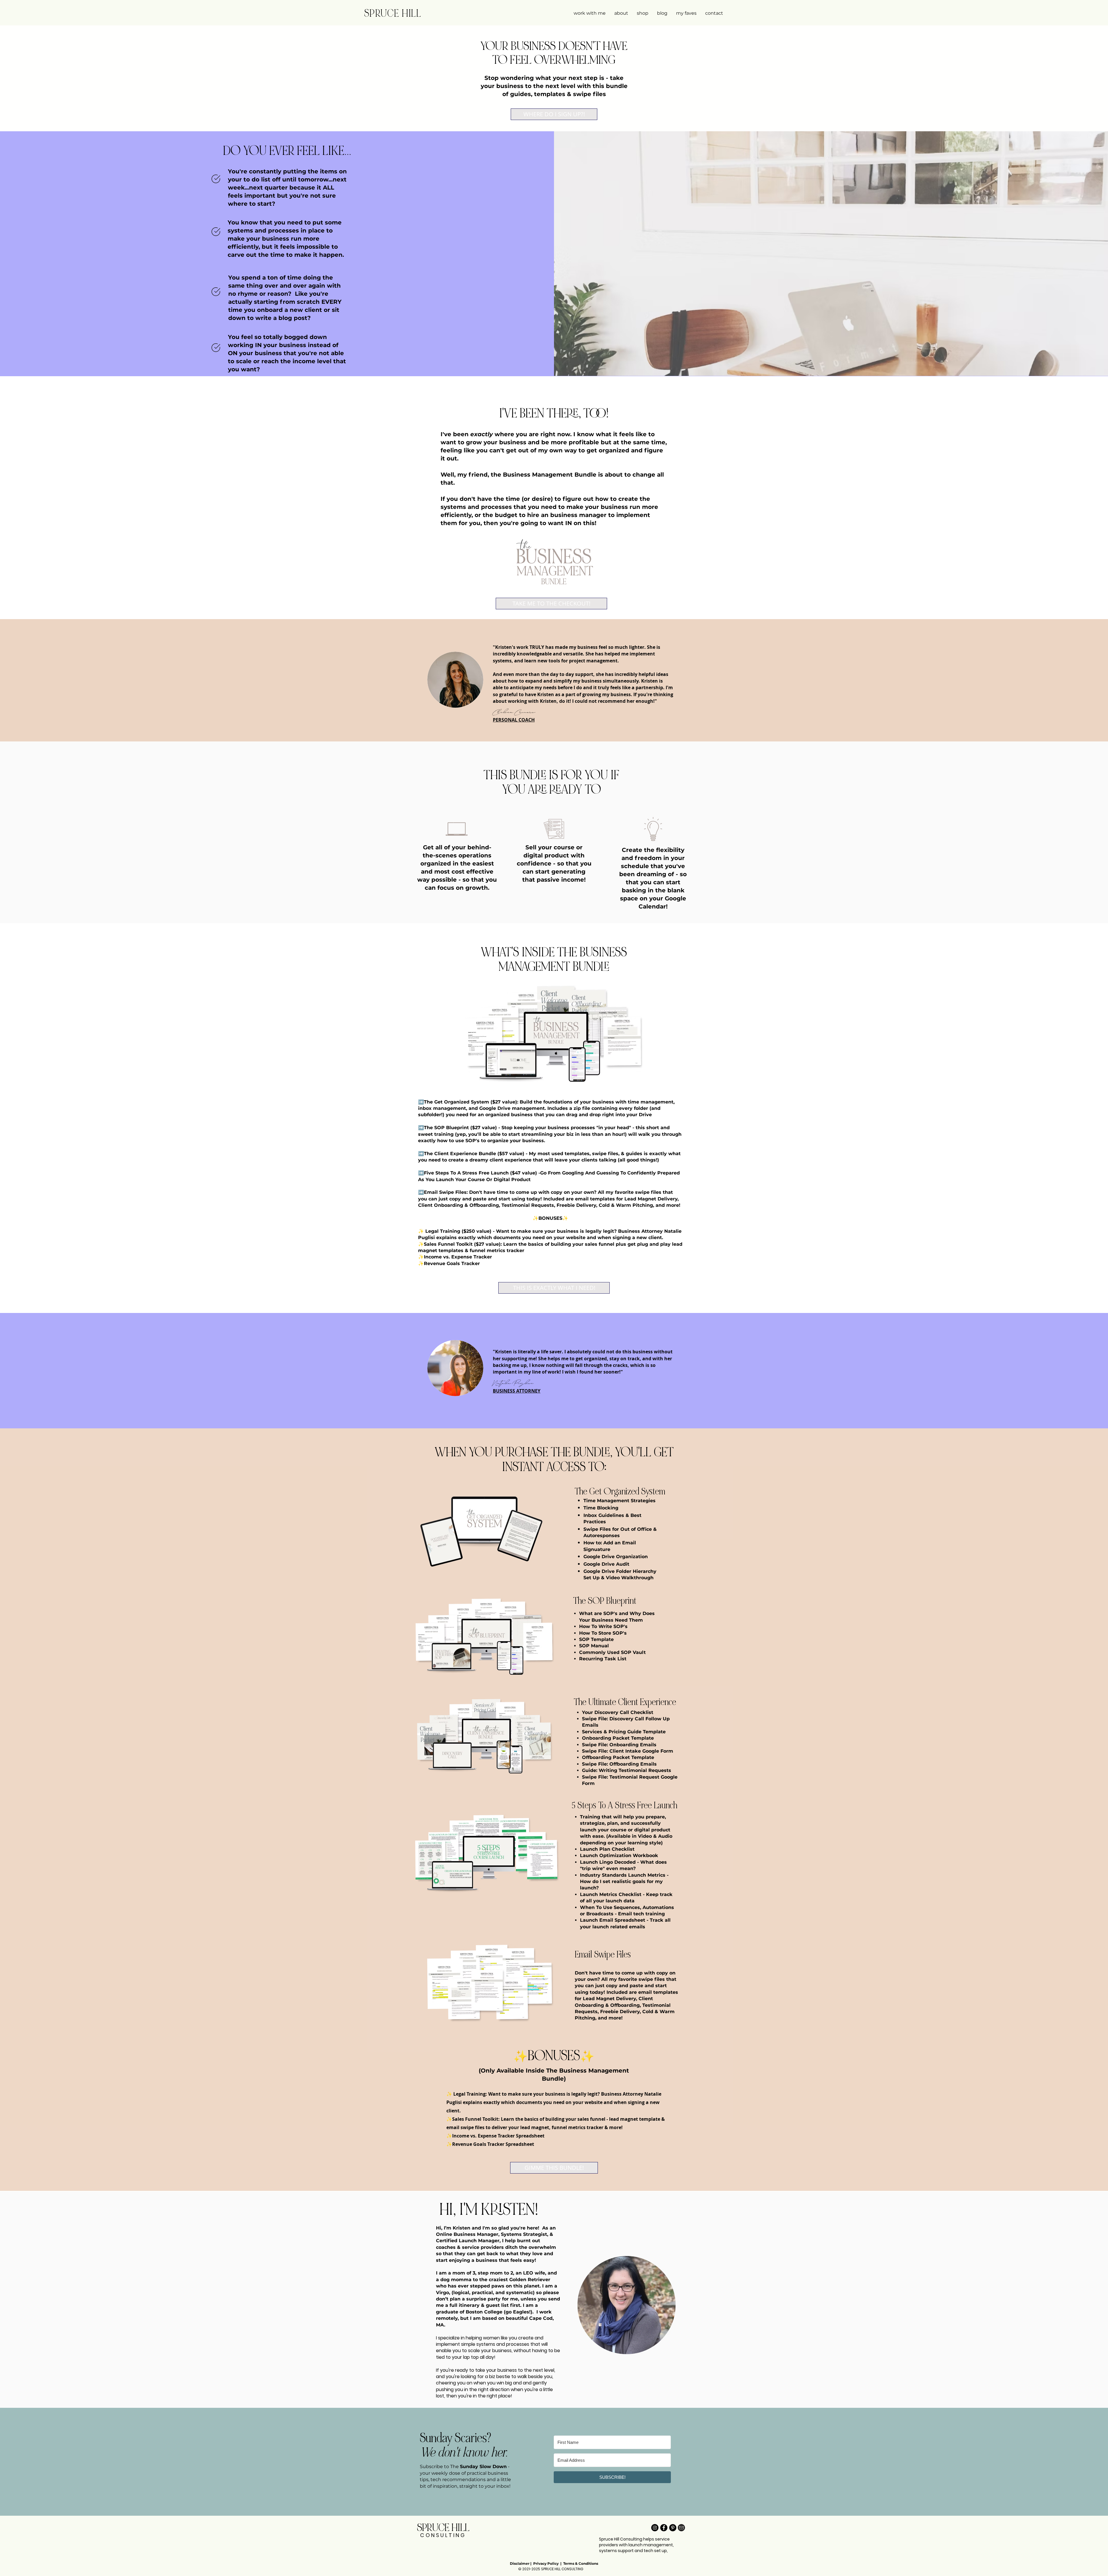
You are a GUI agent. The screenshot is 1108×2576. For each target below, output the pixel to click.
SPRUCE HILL (393, 13)
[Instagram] (655, 2528)
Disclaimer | (522, 2563)
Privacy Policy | (548, 2563)
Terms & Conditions (581, 2563)
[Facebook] (664, 2528)
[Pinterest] (673, 2528)
